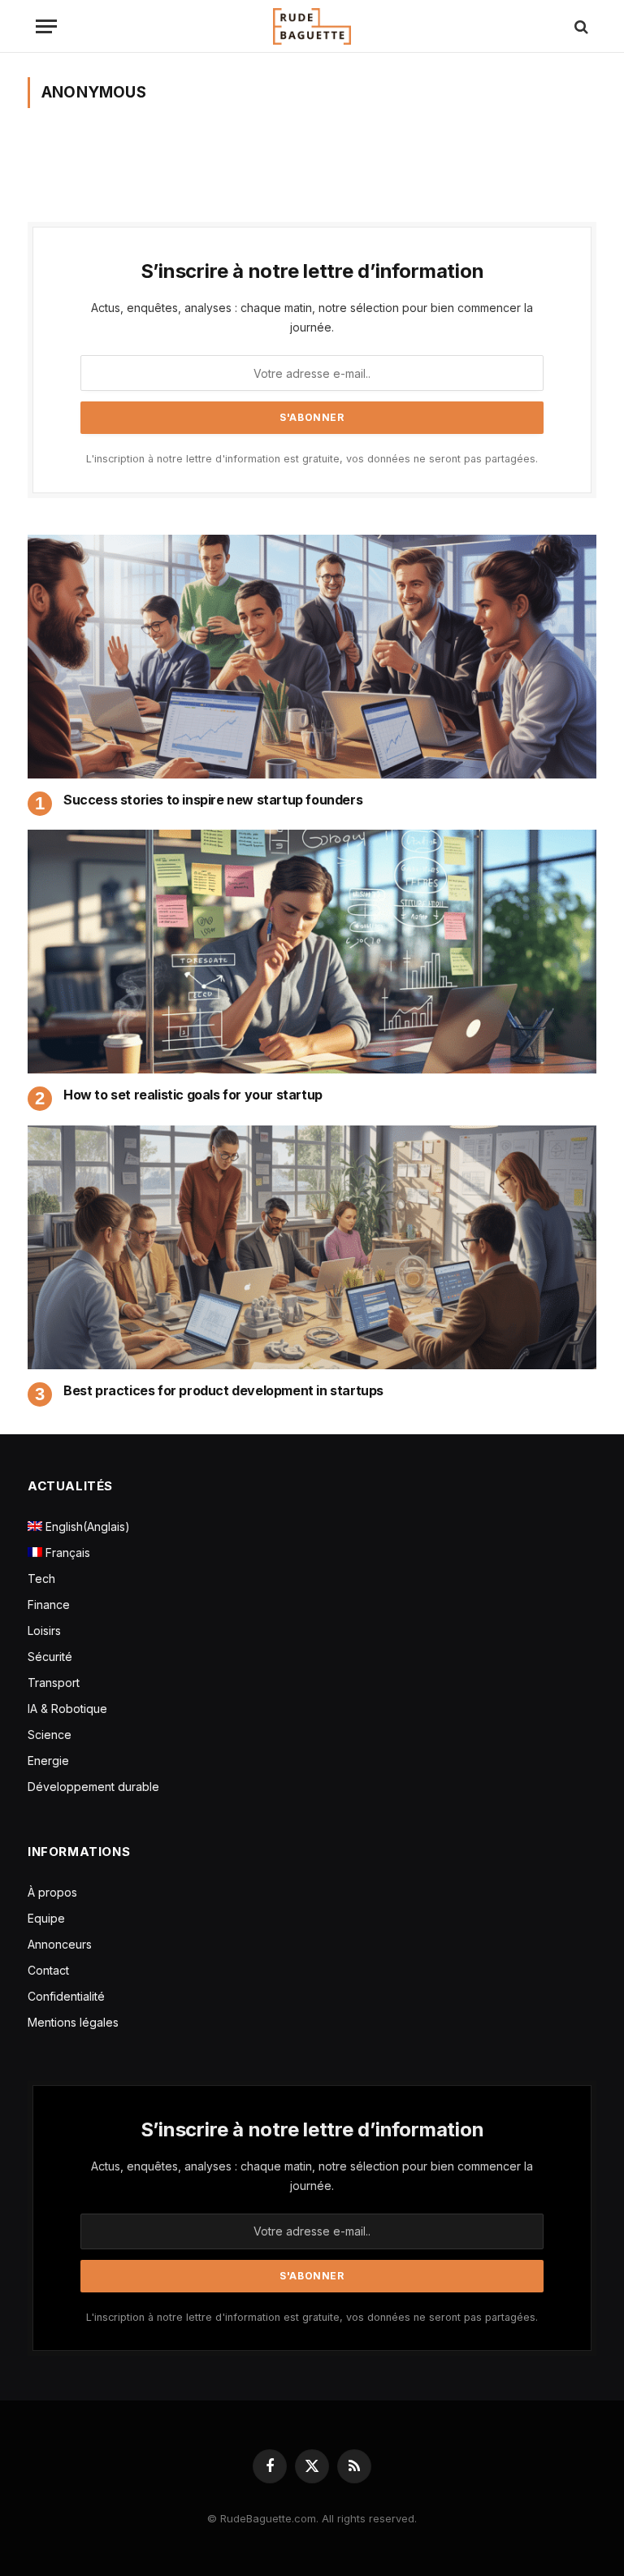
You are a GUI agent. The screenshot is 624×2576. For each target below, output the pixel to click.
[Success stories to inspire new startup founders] (312, 657)
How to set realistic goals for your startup (193, 1095)
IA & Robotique (67, 1709)
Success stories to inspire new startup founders (213, 800)
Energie (48, 1761)
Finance (49, 1605)
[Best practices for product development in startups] (312, 1247)
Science (50, 1735)
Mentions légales (73, 2022)
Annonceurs (60, 1944)
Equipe (46, 1918)
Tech (41, 1579)
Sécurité (50, 1657)
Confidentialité (66, 1996)
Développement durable (93, 1787)
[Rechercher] (580, 26)
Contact (48, 1970)
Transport (54, 1683)
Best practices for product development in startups (223, 1390)
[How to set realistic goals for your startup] (312, 952)
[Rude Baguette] (312, 26)
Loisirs (44, 1631)
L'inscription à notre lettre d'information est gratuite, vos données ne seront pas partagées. (312, 459)
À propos (52, 1892)
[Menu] (46, 26)
